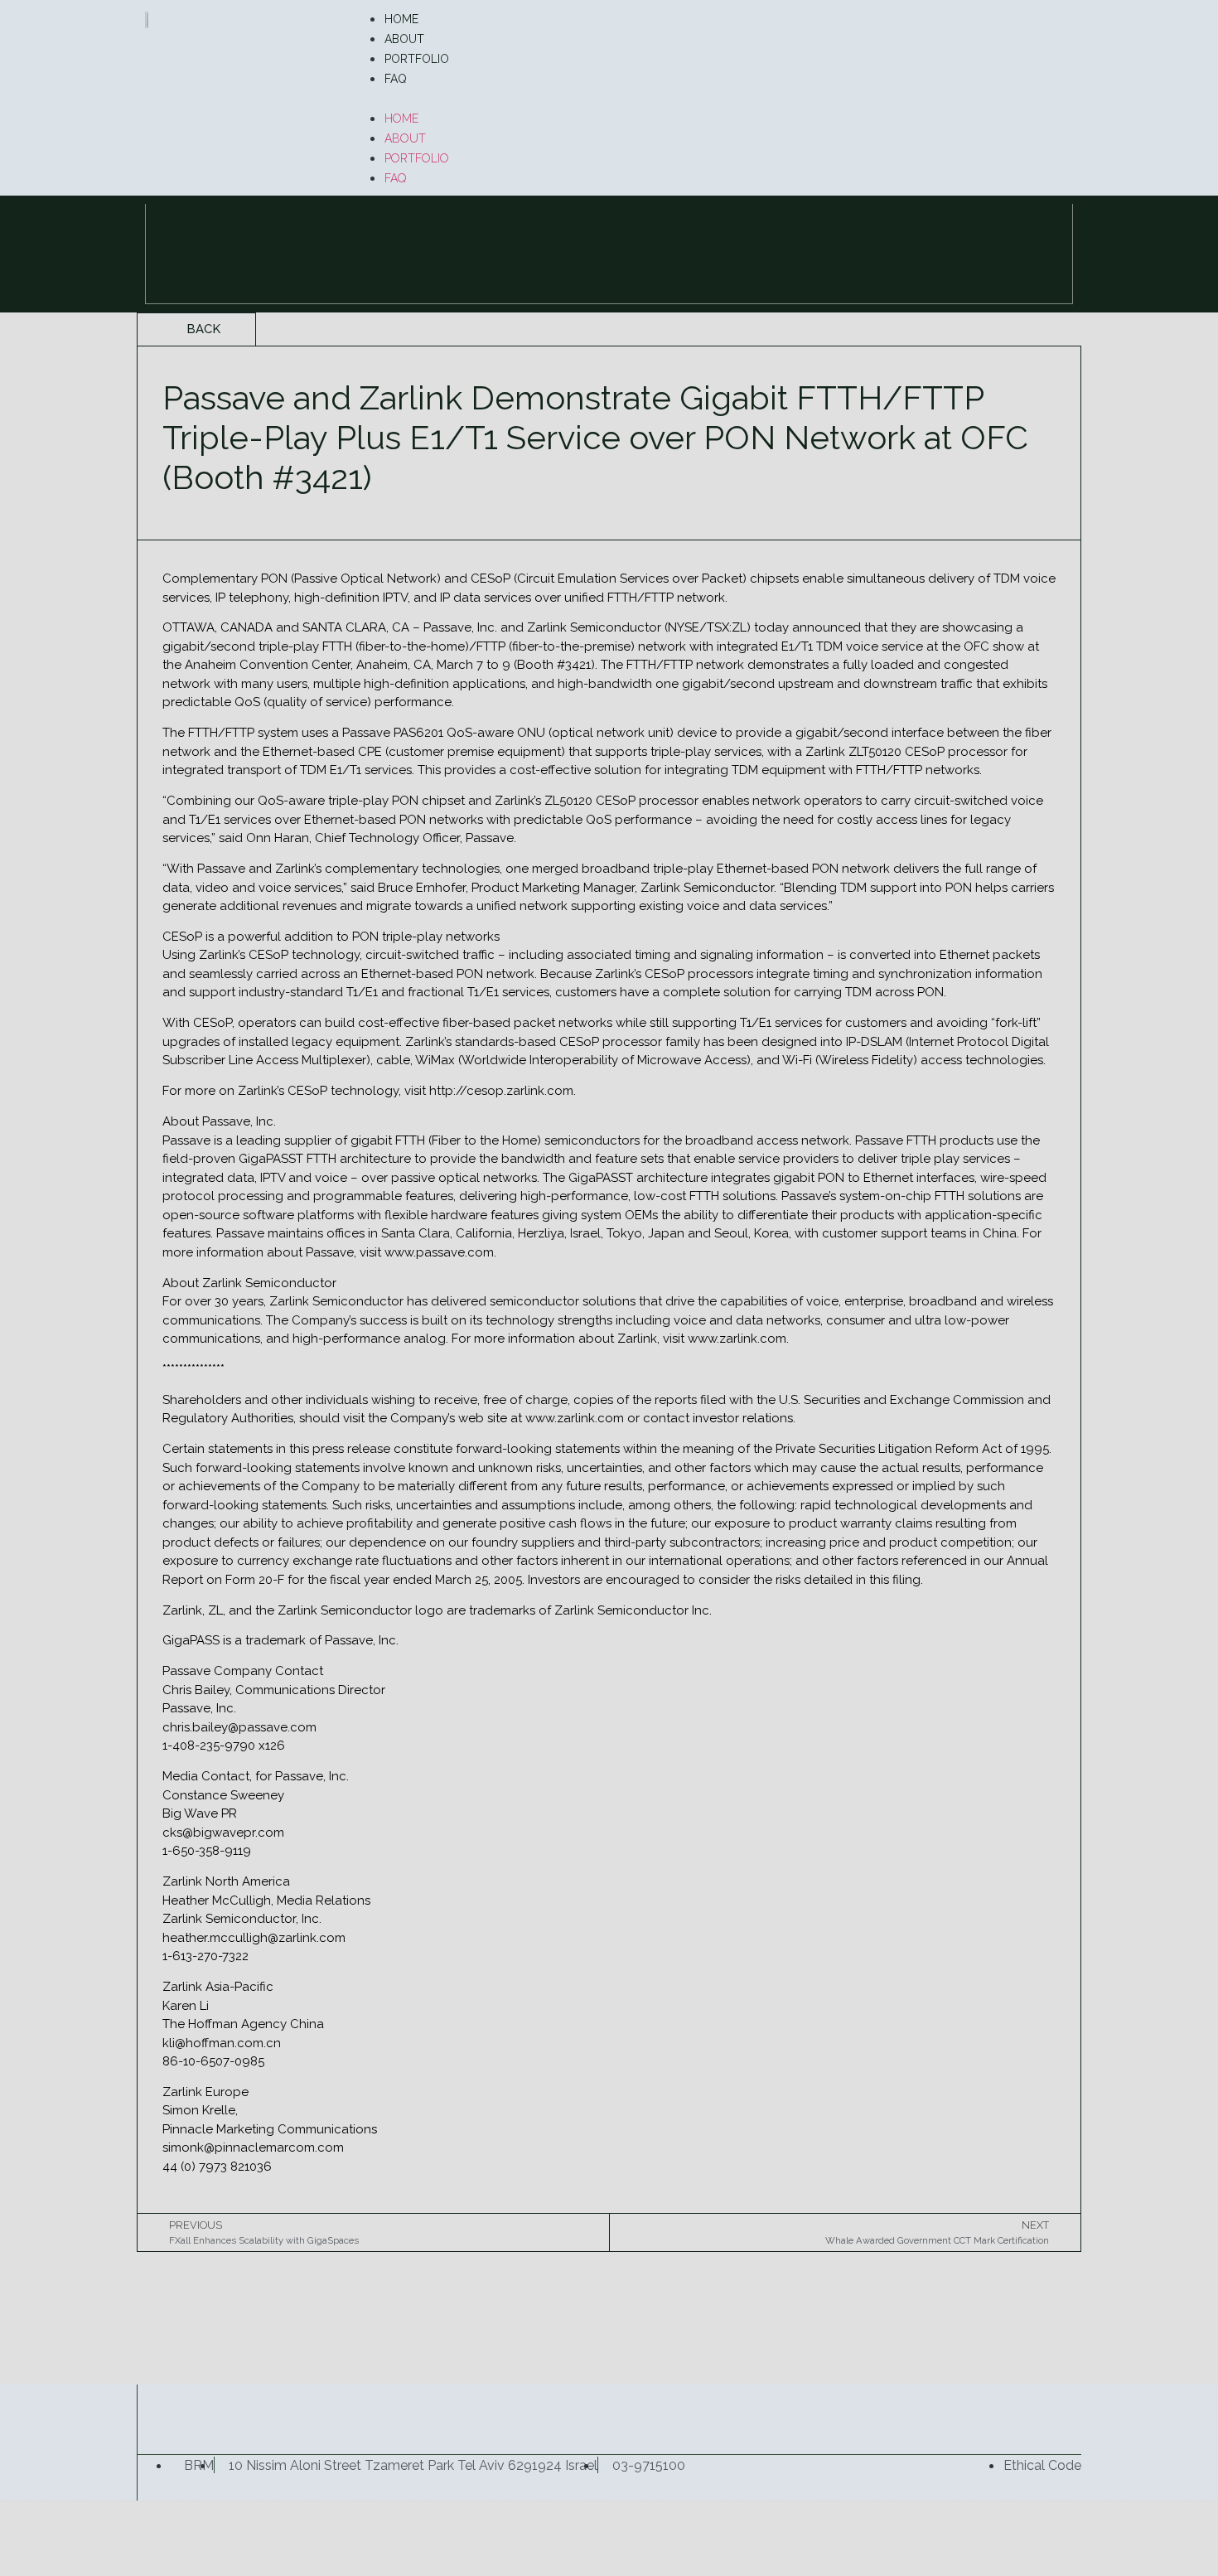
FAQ (396, 79)
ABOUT (404, 39)
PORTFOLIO (417, 59)
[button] (712, 98)
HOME (401, 19)
